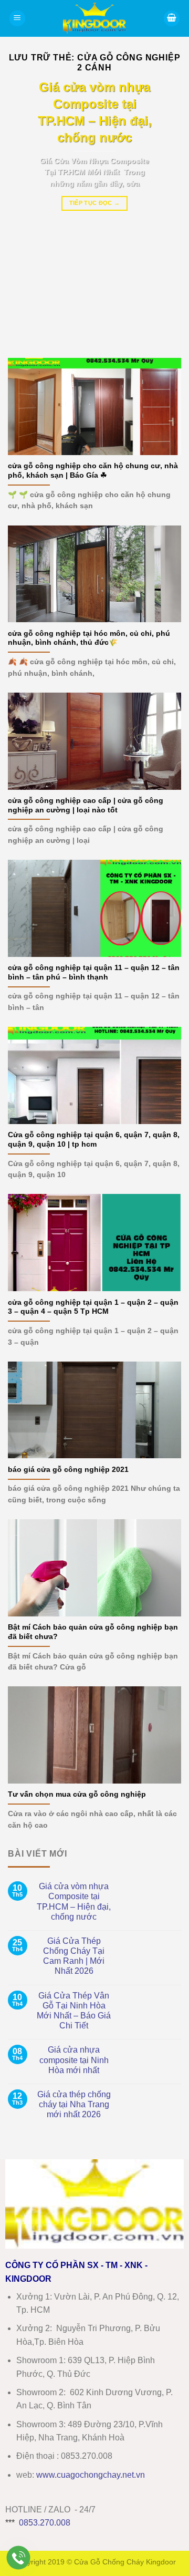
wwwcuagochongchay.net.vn (91, 2475)
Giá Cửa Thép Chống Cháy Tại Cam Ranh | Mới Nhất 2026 (74, 1956)
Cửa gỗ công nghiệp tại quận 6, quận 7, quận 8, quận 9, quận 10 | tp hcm (94, 1140)
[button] (17, 19)
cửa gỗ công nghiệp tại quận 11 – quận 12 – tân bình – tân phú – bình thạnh (94, 972)
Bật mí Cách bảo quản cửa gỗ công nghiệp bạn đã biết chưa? (93, 1632)
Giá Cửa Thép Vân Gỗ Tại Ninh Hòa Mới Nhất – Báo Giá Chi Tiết (74, 2011)
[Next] (164, 211)
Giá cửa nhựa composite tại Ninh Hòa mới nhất (74, 2060)
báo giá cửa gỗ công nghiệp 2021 (68, 1470)
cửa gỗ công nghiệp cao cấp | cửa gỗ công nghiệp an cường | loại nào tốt (86, 805)
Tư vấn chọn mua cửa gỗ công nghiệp (77, 1794)
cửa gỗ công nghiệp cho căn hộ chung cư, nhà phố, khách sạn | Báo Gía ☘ (93, 471)
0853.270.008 (45, 2523)
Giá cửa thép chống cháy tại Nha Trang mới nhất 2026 (74, 2104)
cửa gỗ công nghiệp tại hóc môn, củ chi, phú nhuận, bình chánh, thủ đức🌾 (89, 638)
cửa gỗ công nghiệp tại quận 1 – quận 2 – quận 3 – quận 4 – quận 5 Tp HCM (93, 1307)
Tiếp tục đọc (95, 203)
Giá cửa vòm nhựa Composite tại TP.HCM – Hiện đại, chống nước (74, 1902)
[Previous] (25, 211)
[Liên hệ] (19, 2558)
